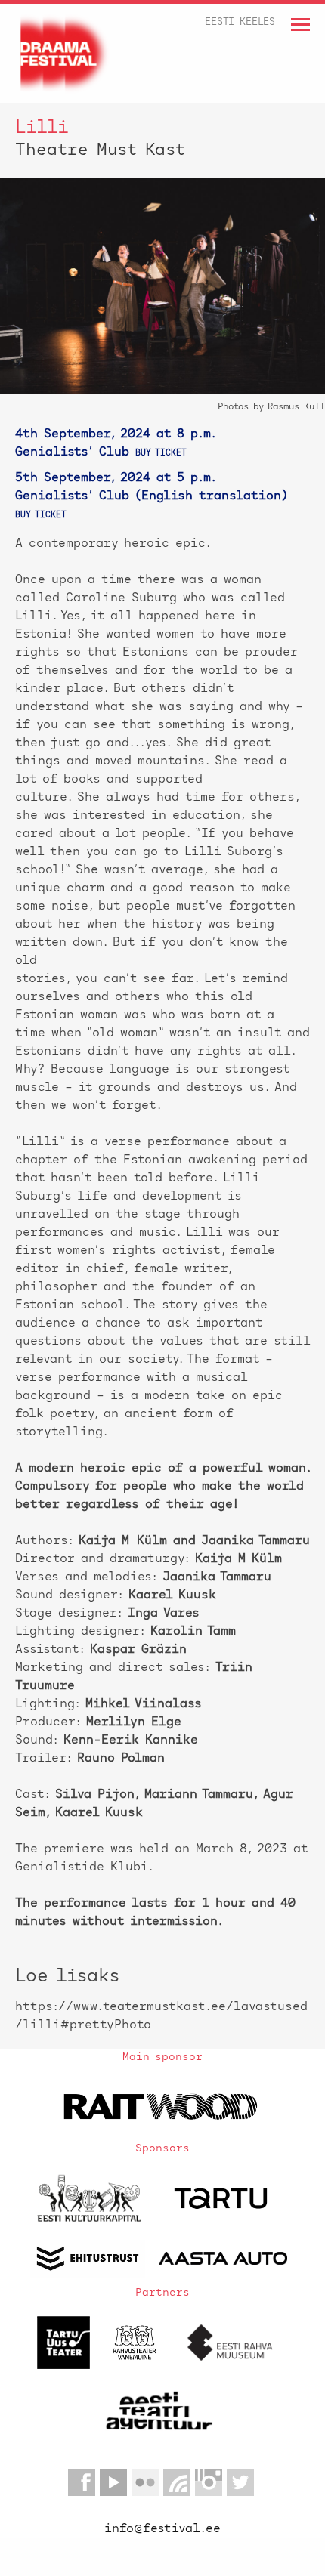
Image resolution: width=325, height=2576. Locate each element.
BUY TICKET (161, 454)
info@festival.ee (162, 2529)
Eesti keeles (240, 22)
